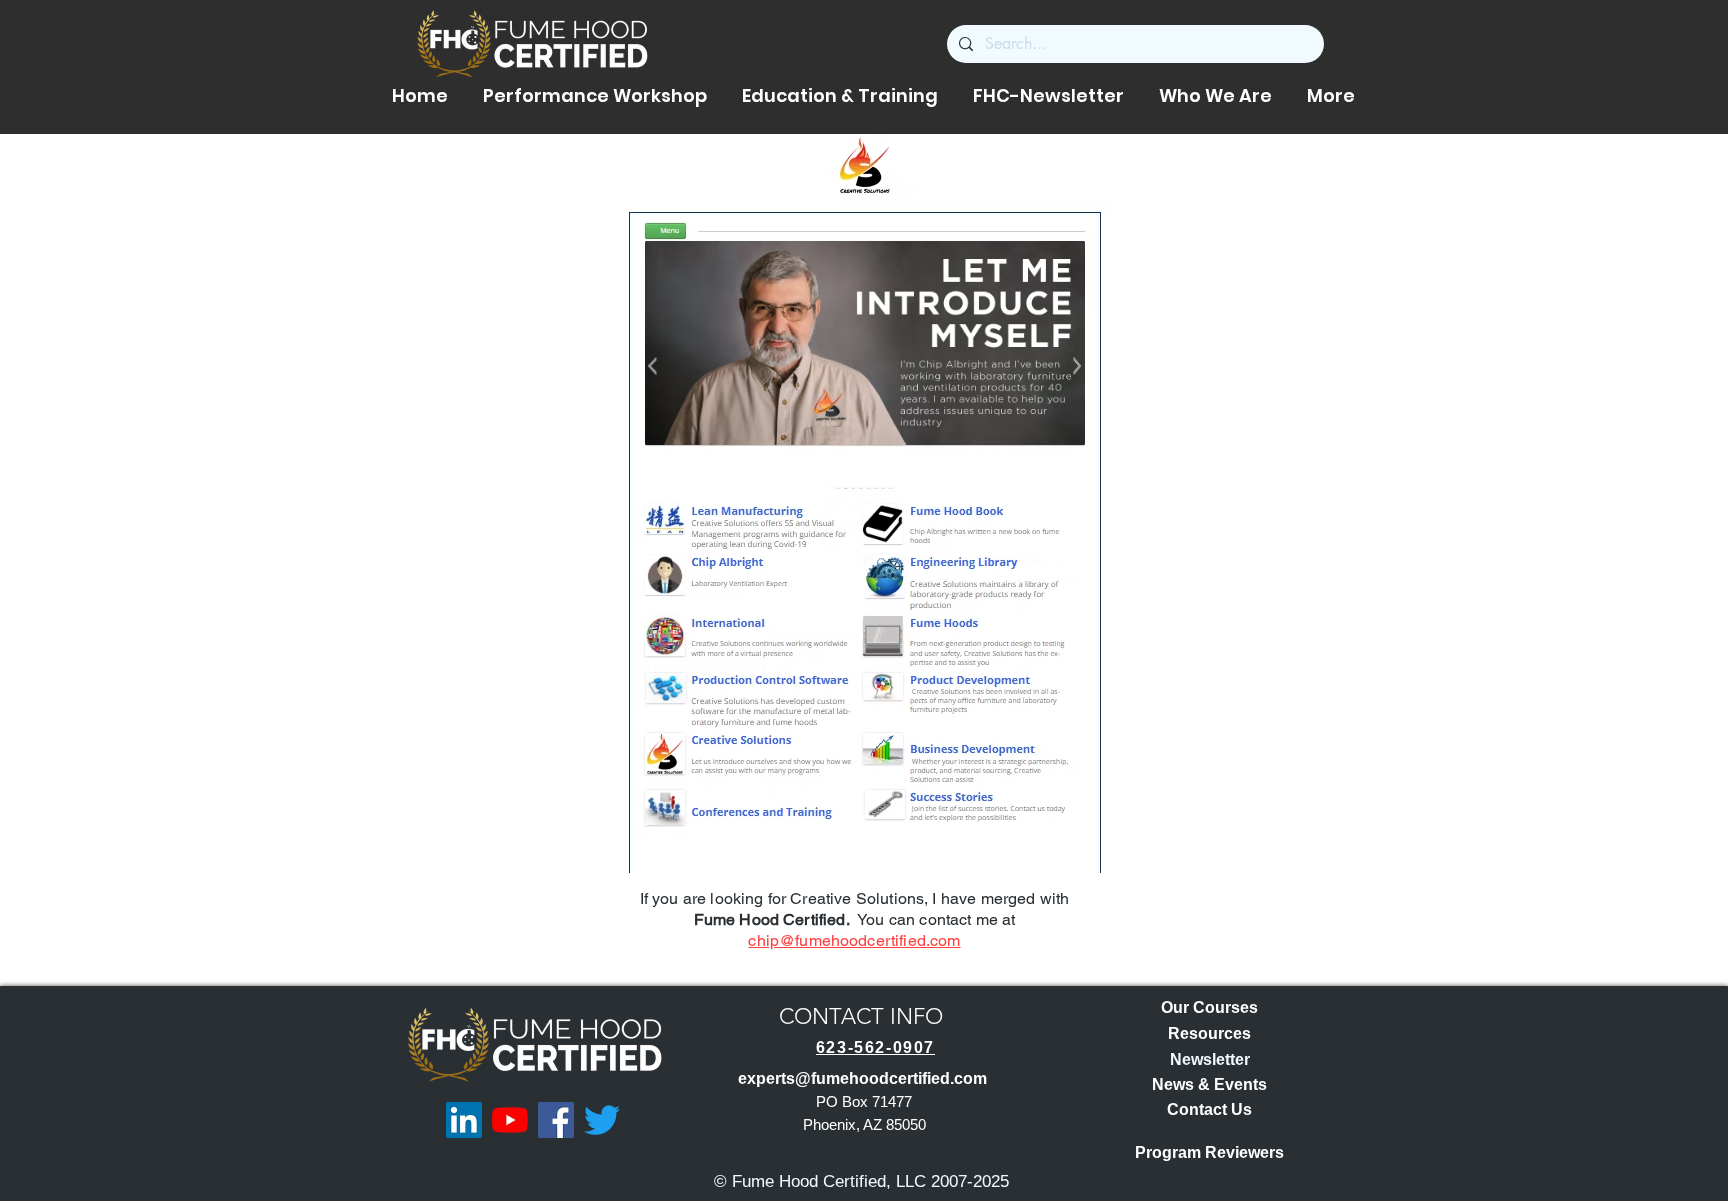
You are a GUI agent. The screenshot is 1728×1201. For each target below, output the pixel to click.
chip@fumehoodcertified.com (854, 940)
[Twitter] (602, 1120)
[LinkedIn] (464, 1120)
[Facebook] (556, 1120)
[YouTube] (510, 1120)
